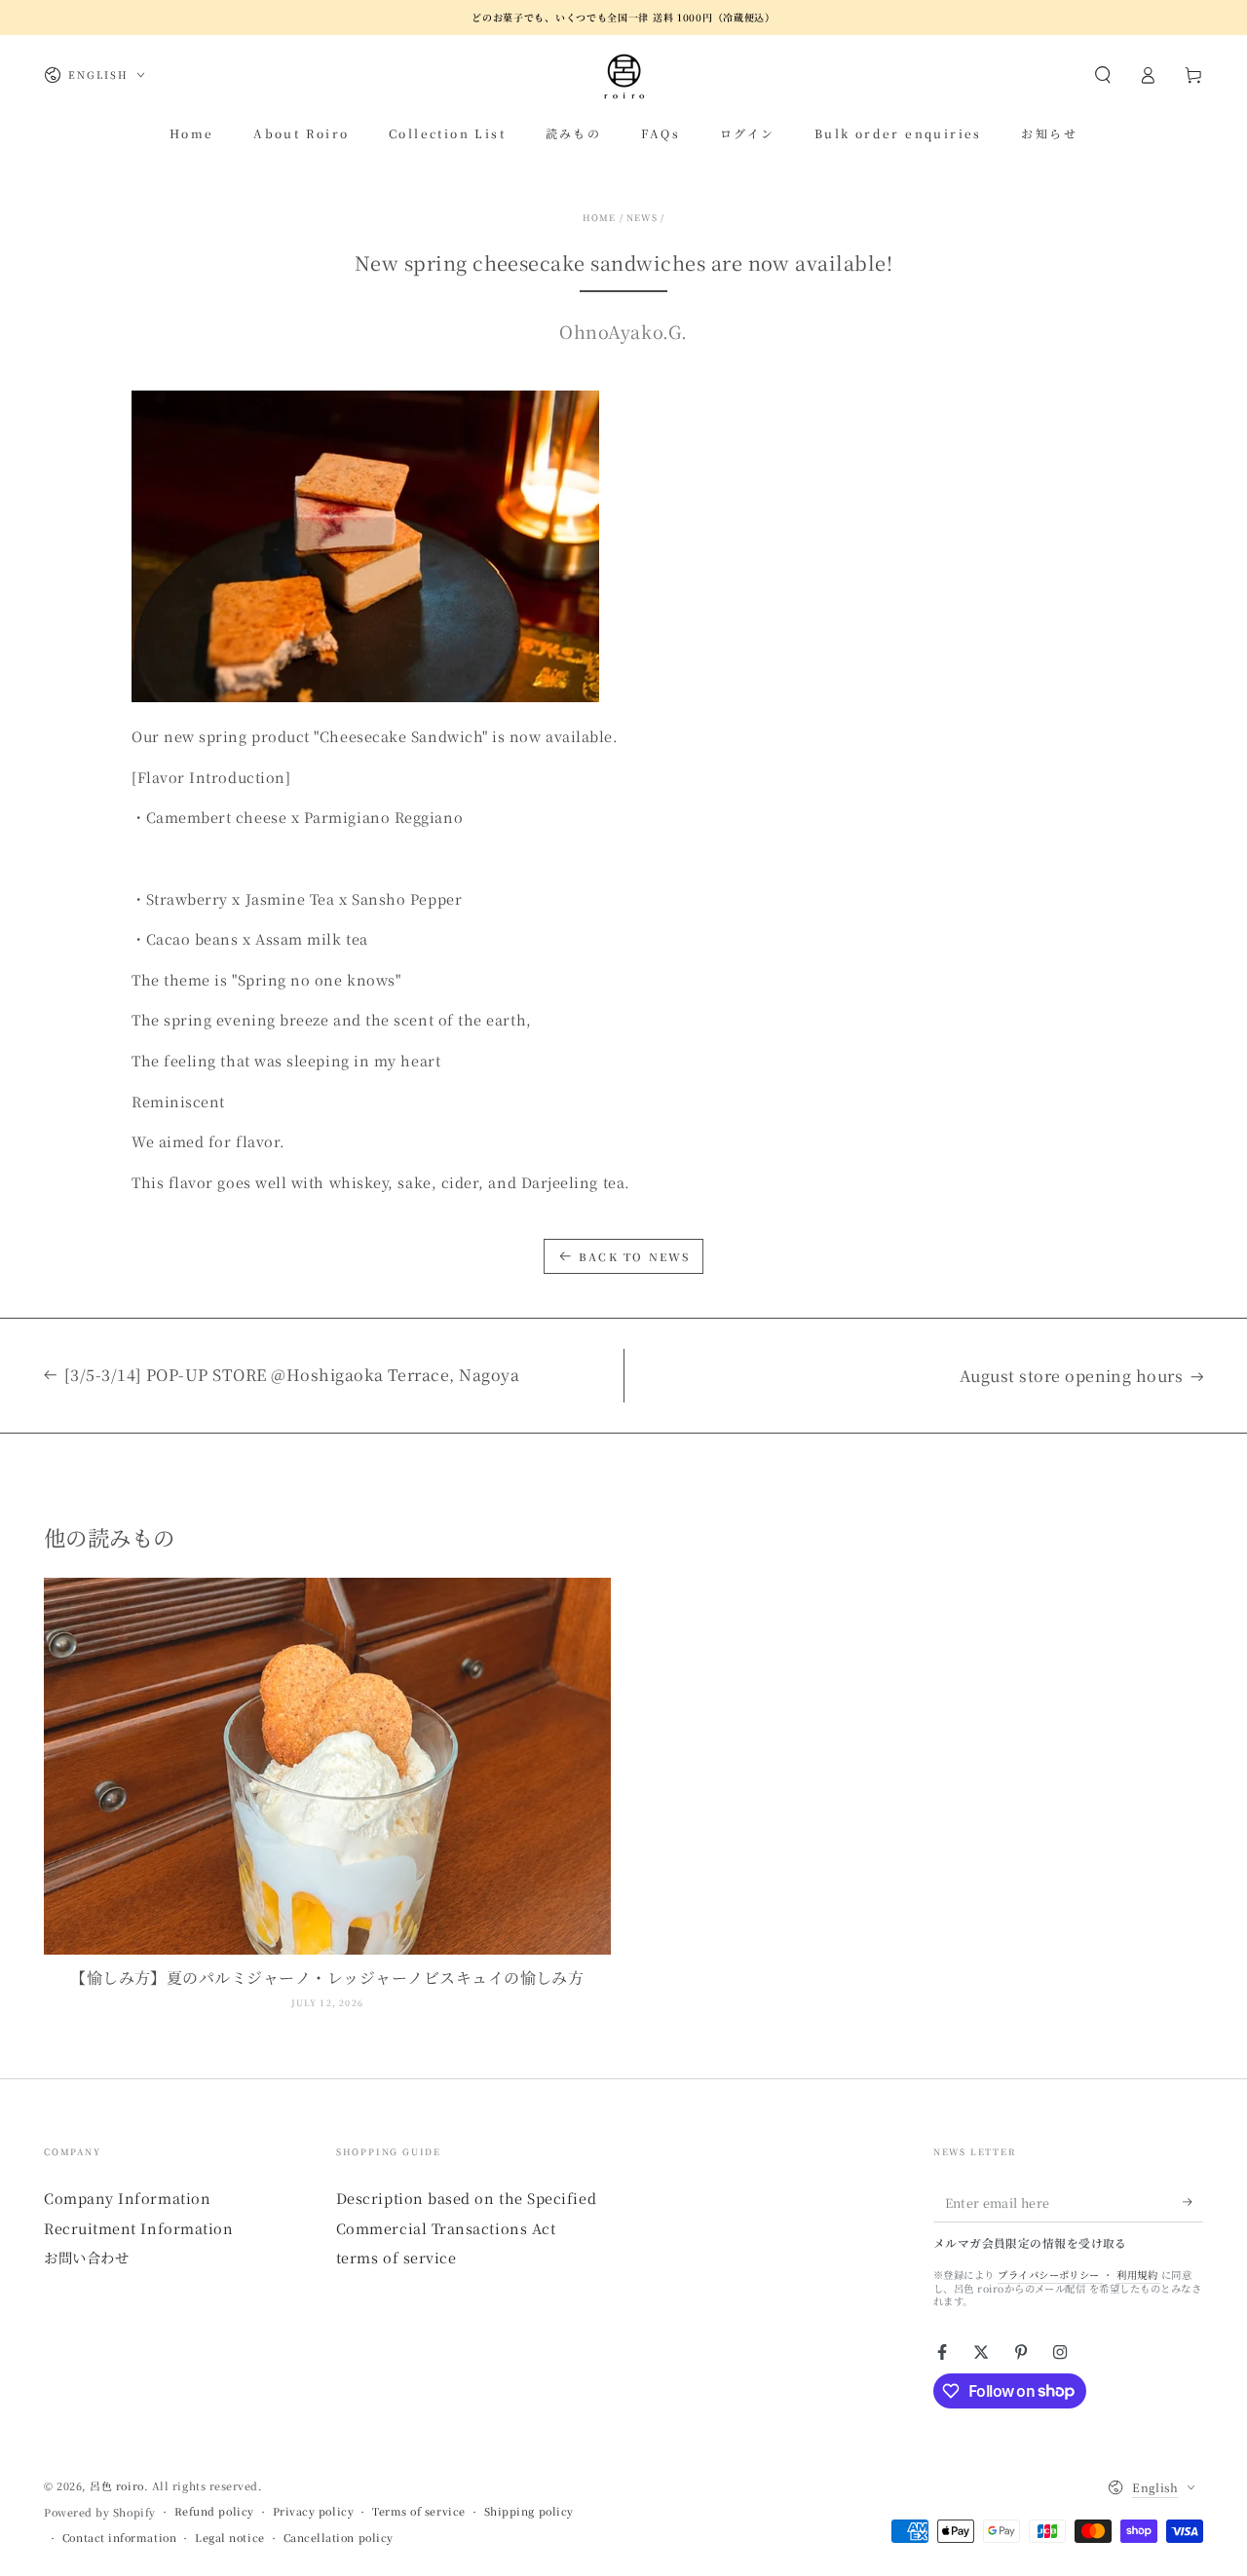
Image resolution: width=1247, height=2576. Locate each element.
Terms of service (419, 2511)
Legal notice (229, 2538)
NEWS (642, 218)
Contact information (119, 2538)
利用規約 (1138, 2275)
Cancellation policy (339, 2538)
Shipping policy (529, 2511)
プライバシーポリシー (1050, 2275)
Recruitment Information (138, 2228)
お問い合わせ (86, 2257)
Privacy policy (314, 2511)
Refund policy (214, 2511)
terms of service (397, 2257)
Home (600, 218)
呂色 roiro (116, 2486)
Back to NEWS (634, 1256)
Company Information (127, 2198)
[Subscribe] (1193, 2202)
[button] (1102, 75)
